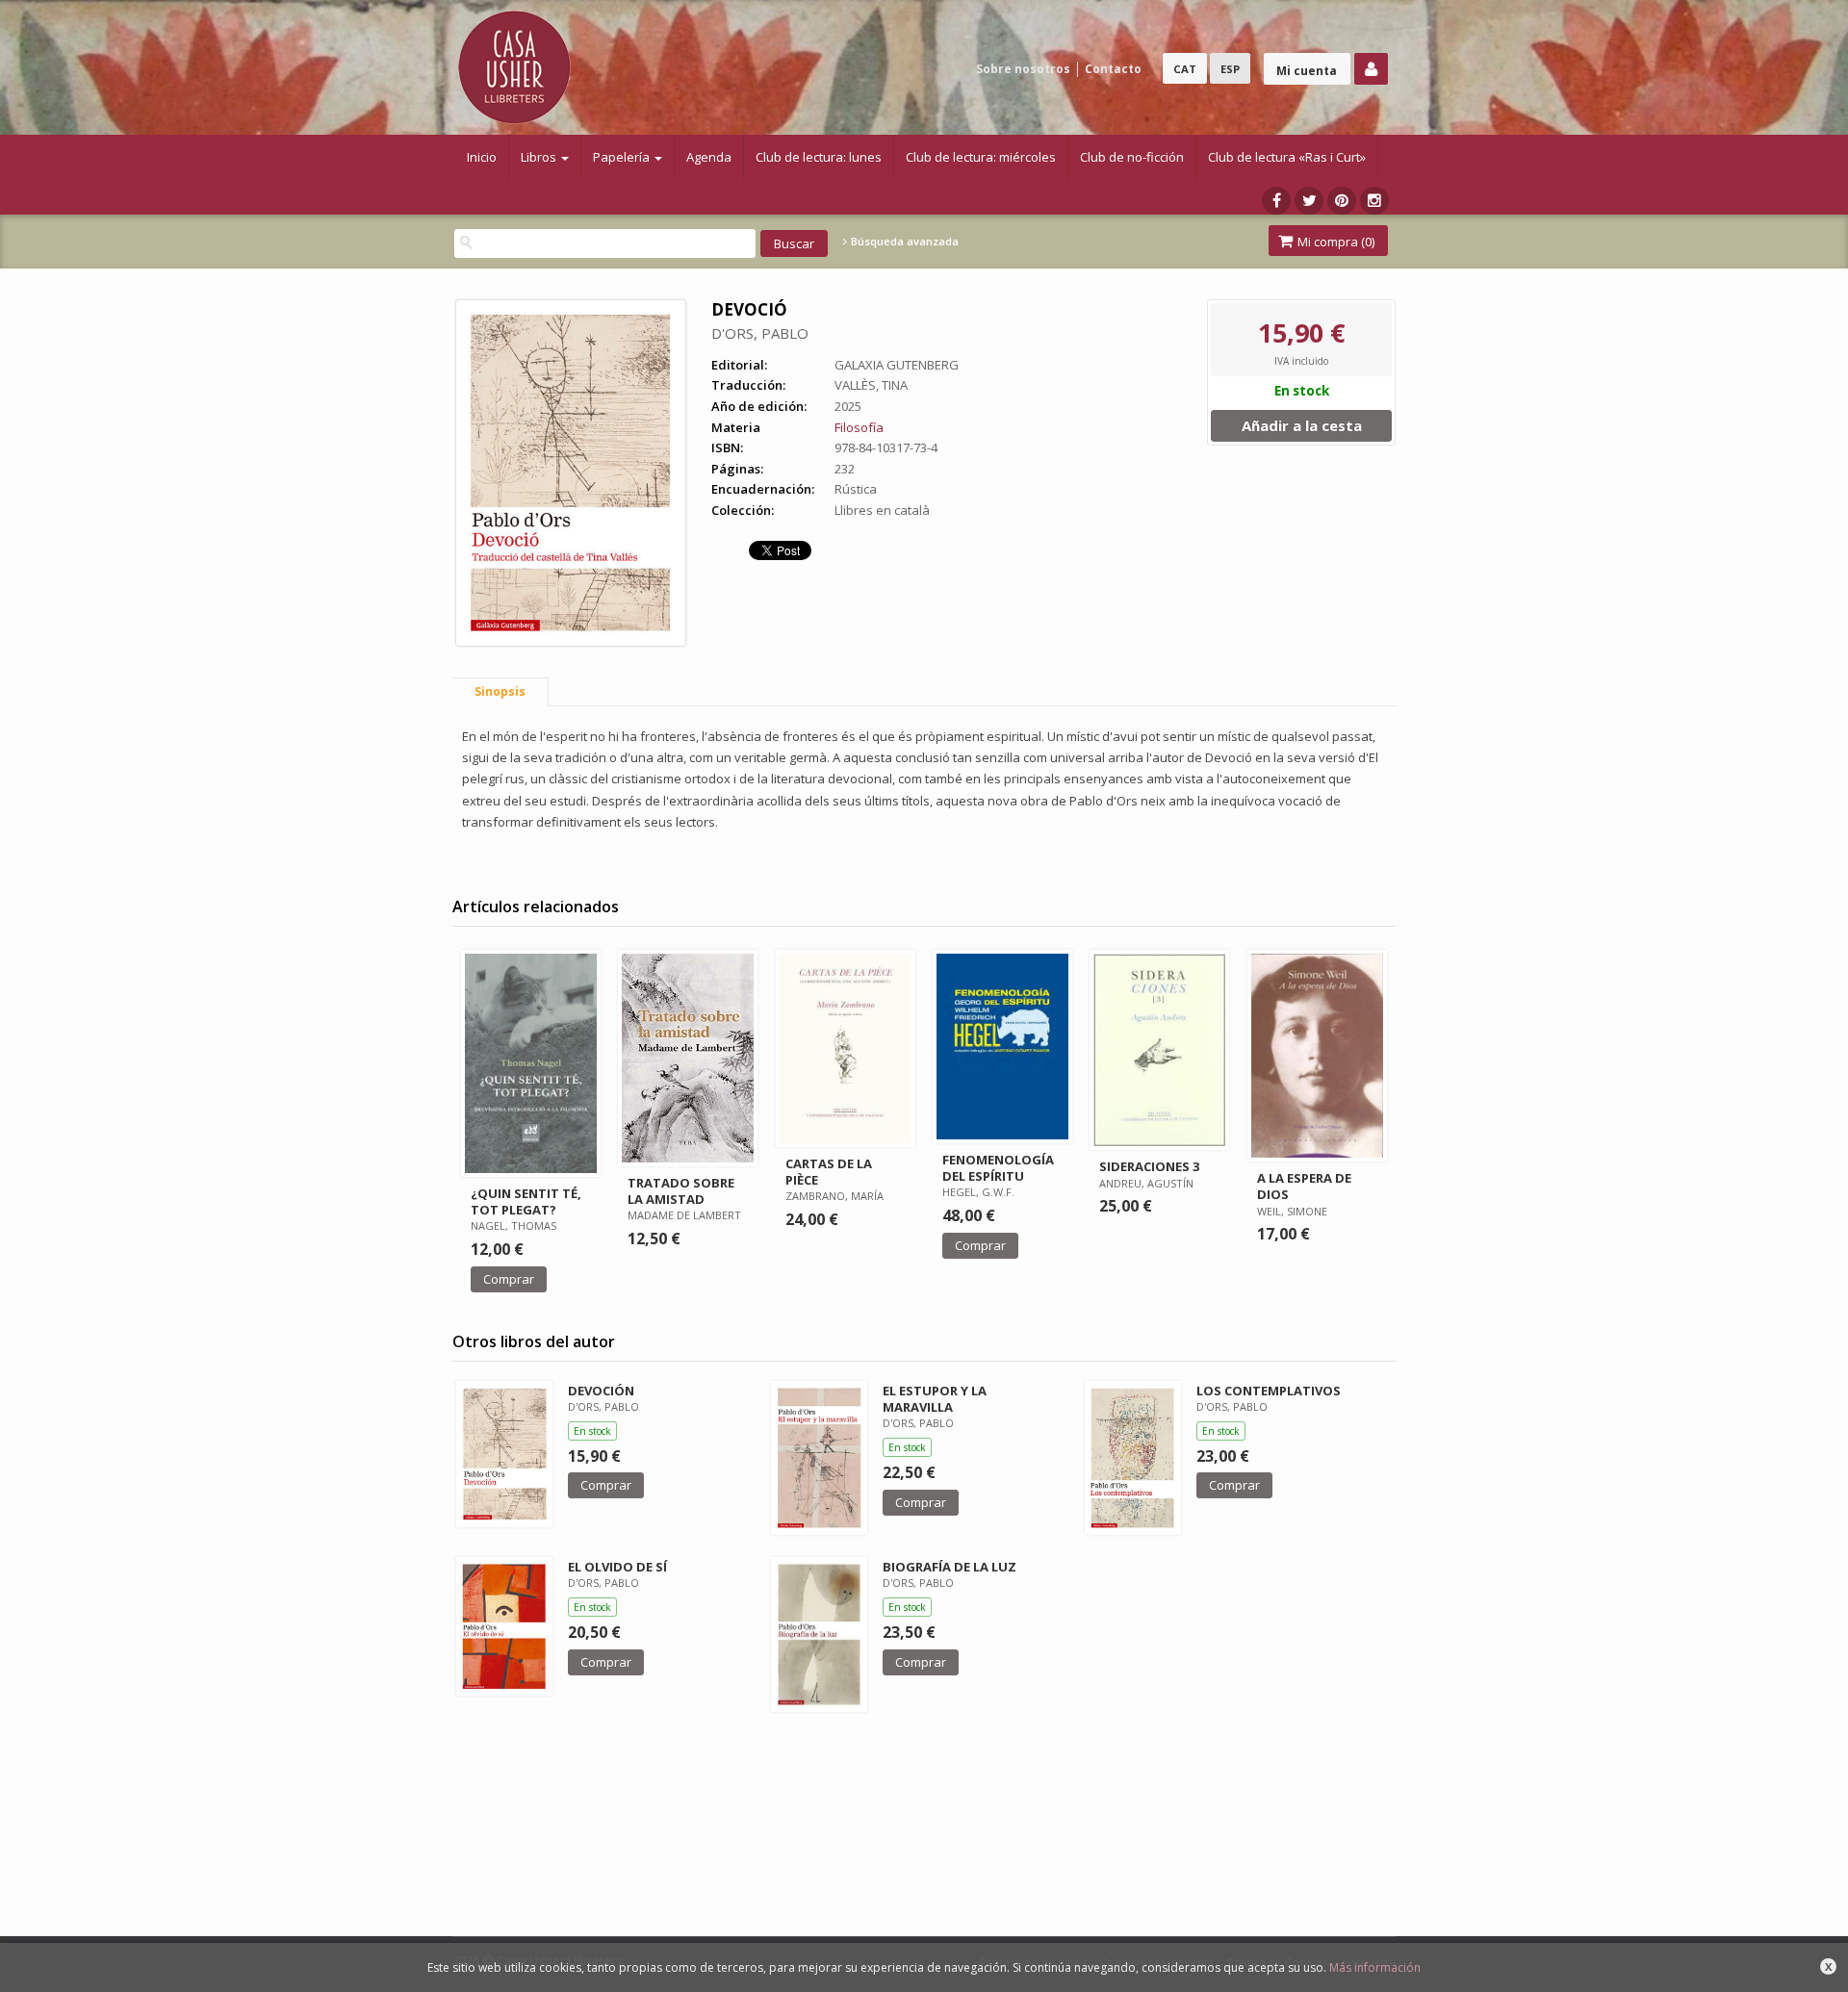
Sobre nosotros (1023, 69)
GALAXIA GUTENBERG (897, 365)
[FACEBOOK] (1276, 201)
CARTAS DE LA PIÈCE (829, 1172)
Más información (1375, 1967)
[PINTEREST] (1342, 201)
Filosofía (859, 427)
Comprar (509, 1279)
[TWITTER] (1309, 201)
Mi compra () (1335, 242)
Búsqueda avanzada (903, 242)
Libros (540, 157)
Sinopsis (500, 691)
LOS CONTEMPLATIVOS (1269, 1391)
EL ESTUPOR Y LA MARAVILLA (935, 1399)
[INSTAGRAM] (1374, 201)
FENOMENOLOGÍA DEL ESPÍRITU (998, 1168)
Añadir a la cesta (1302, 425)
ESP (1230, 69)
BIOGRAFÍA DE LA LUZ (950, 1567)
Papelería (623, 157)
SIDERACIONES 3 (1149, 1166)
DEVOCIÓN (601, 1391)
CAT (1185, 69)
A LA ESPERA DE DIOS (1304, 1186)
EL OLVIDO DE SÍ (617, 1567)
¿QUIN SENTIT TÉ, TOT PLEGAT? (526, 1201)
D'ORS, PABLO (760, 333)
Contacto (1113, 69)
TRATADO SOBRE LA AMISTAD (681, 1191)
